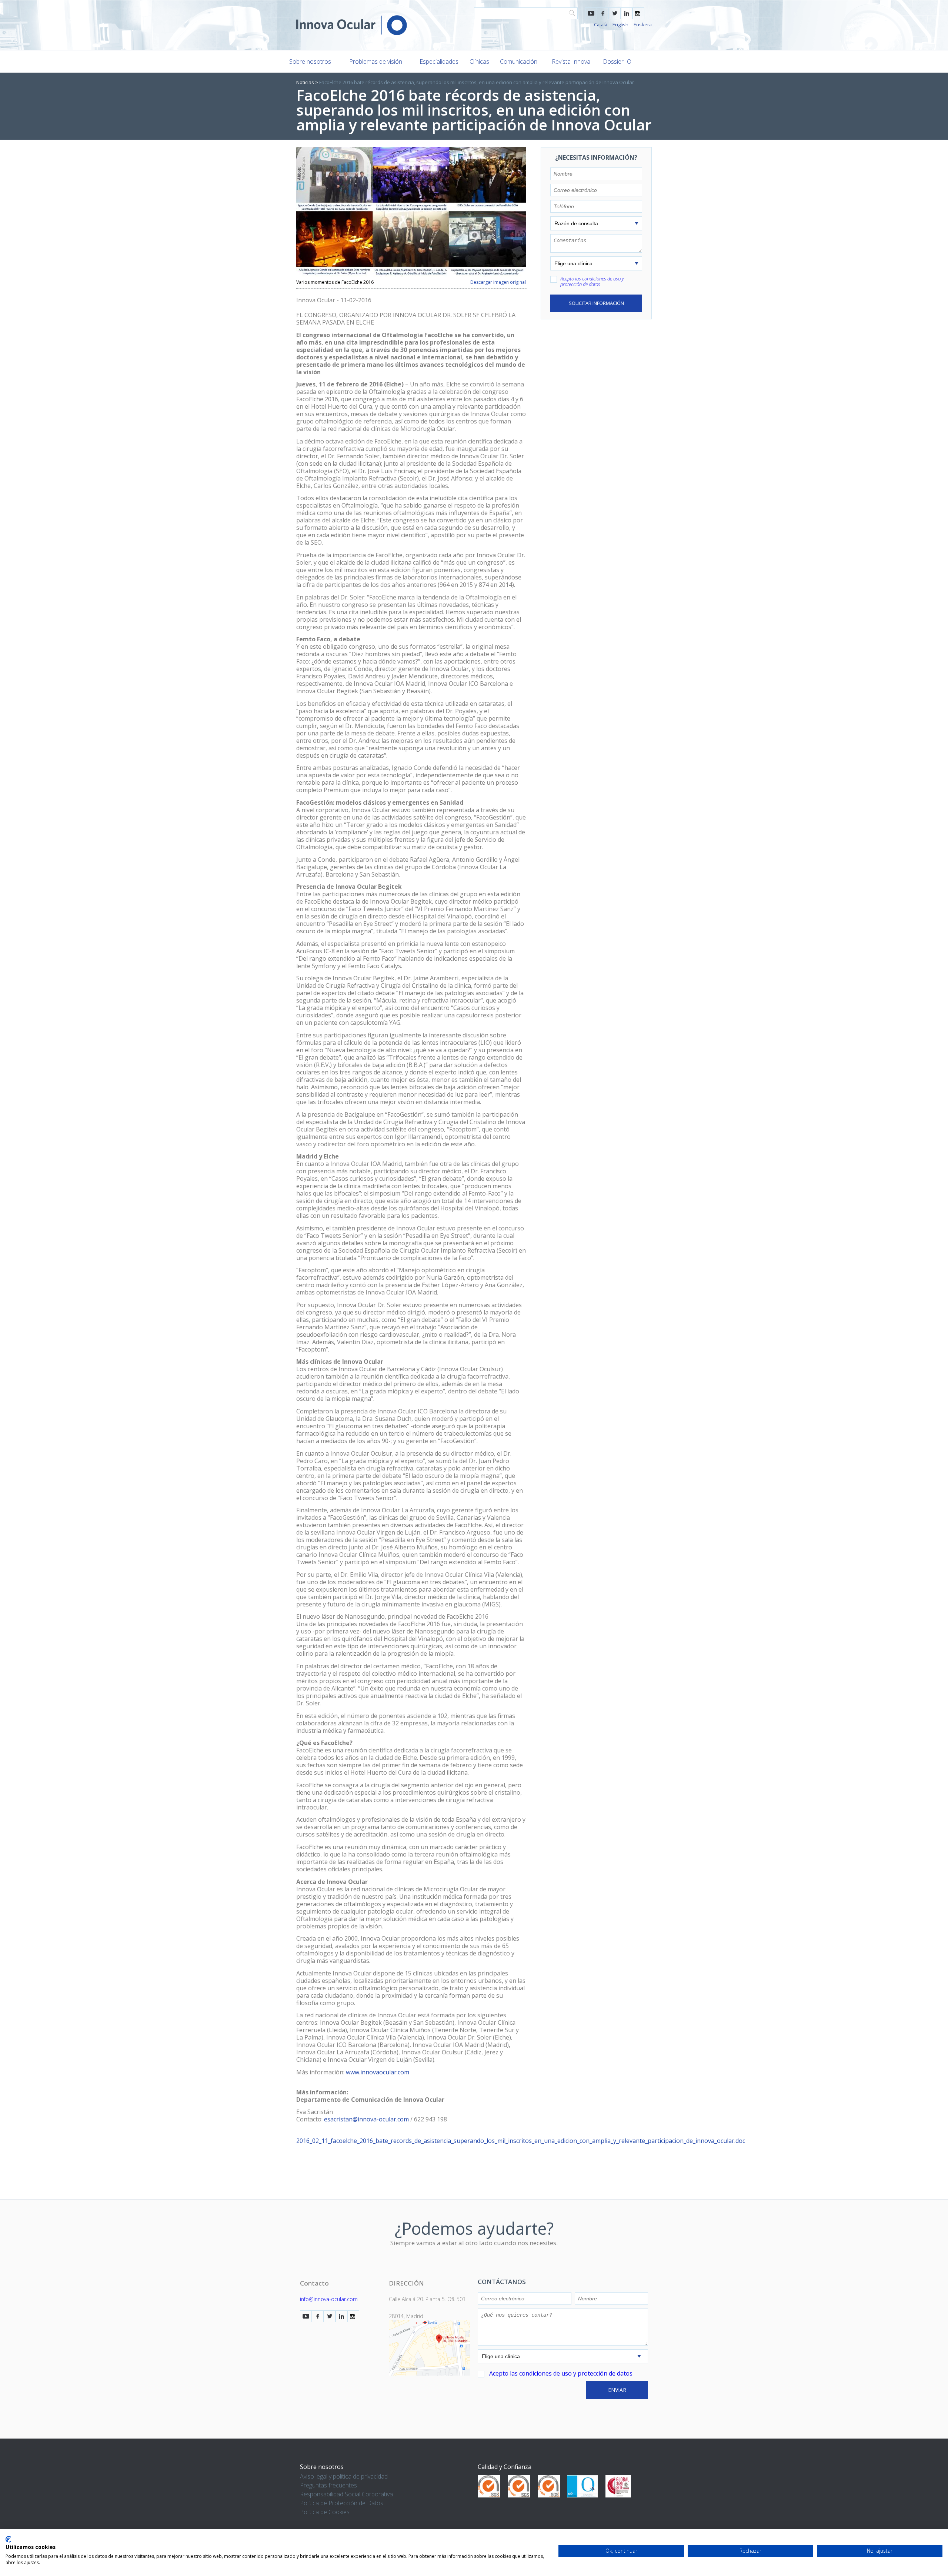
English (620, 24)
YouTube (591, 13)
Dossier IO (617, 62)
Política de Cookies (325, 2512)
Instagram (638, 13)
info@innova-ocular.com (329, 2299)
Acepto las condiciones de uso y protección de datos (592, 281)
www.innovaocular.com (378, 2072)
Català (601, 24)
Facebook (603, 13)
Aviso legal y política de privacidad (344, 2476)
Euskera (643, 24)
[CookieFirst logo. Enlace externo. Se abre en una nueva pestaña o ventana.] (8, 2539)
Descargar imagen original (498, 282)
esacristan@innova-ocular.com (366, 2119)
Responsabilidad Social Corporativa (346, 2494)
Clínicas (479, 62)
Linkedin (627, 13)
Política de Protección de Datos (342, 2503)
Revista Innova (571, 62)
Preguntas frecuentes (328, 2485)
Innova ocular (352, 25)
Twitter (615, 13)
